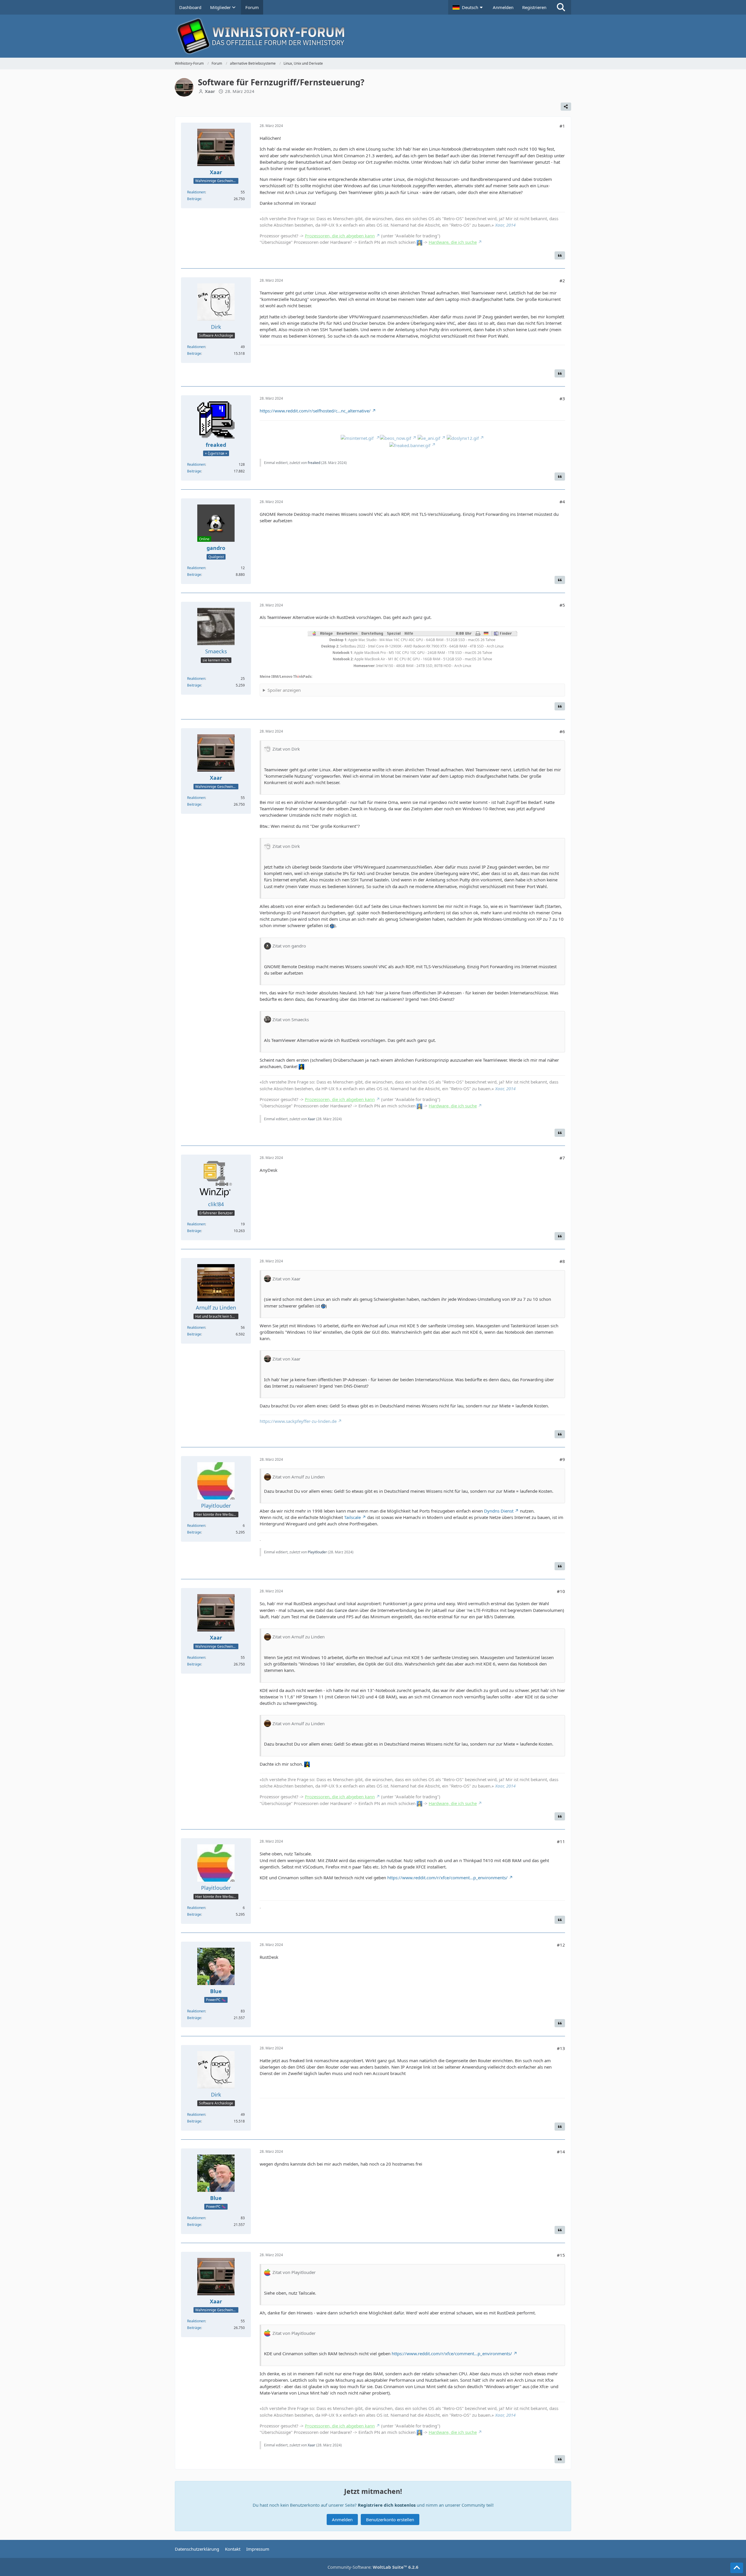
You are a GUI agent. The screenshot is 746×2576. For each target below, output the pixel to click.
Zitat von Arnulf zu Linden (299, 1477)
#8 (562, 1261)
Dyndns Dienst (499, 1511)
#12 (561, 1945)
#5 (562, 605)
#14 (561, 2152)
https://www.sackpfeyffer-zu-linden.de (298, 1421)
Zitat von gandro (289, 946)
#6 (562, 731)
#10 (561, 1591)
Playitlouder (317, 1552)
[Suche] (561, 7)
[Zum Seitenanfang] (737, 2568)
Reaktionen (196, 192)
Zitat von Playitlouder (294, 2272)
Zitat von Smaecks (291, 1019)
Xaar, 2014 (505, 225)
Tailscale (352, 1517)
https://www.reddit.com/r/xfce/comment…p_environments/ (447, 1878)
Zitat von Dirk (286, 749)
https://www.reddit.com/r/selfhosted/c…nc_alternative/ (315, 411)
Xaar (312, 1119)
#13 (561, 2048)
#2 (562, 280)
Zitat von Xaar (286, 1279)
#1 (562, 126)
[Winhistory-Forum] (373, 36)
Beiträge (194, 199)
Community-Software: (373, 2567)
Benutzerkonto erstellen (390, 2519)
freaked (314, 463)
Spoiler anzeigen (284, 690)
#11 (561, 1841)
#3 (562, 398)
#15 (561, 2255)
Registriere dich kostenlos (387, 2505)
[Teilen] (566, 107)
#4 (562, 502)
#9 (562, 1459)
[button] (468, 7)
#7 (562, 1158)
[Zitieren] (560, 255)
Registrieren (534, 7)
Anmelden (503, 7)
